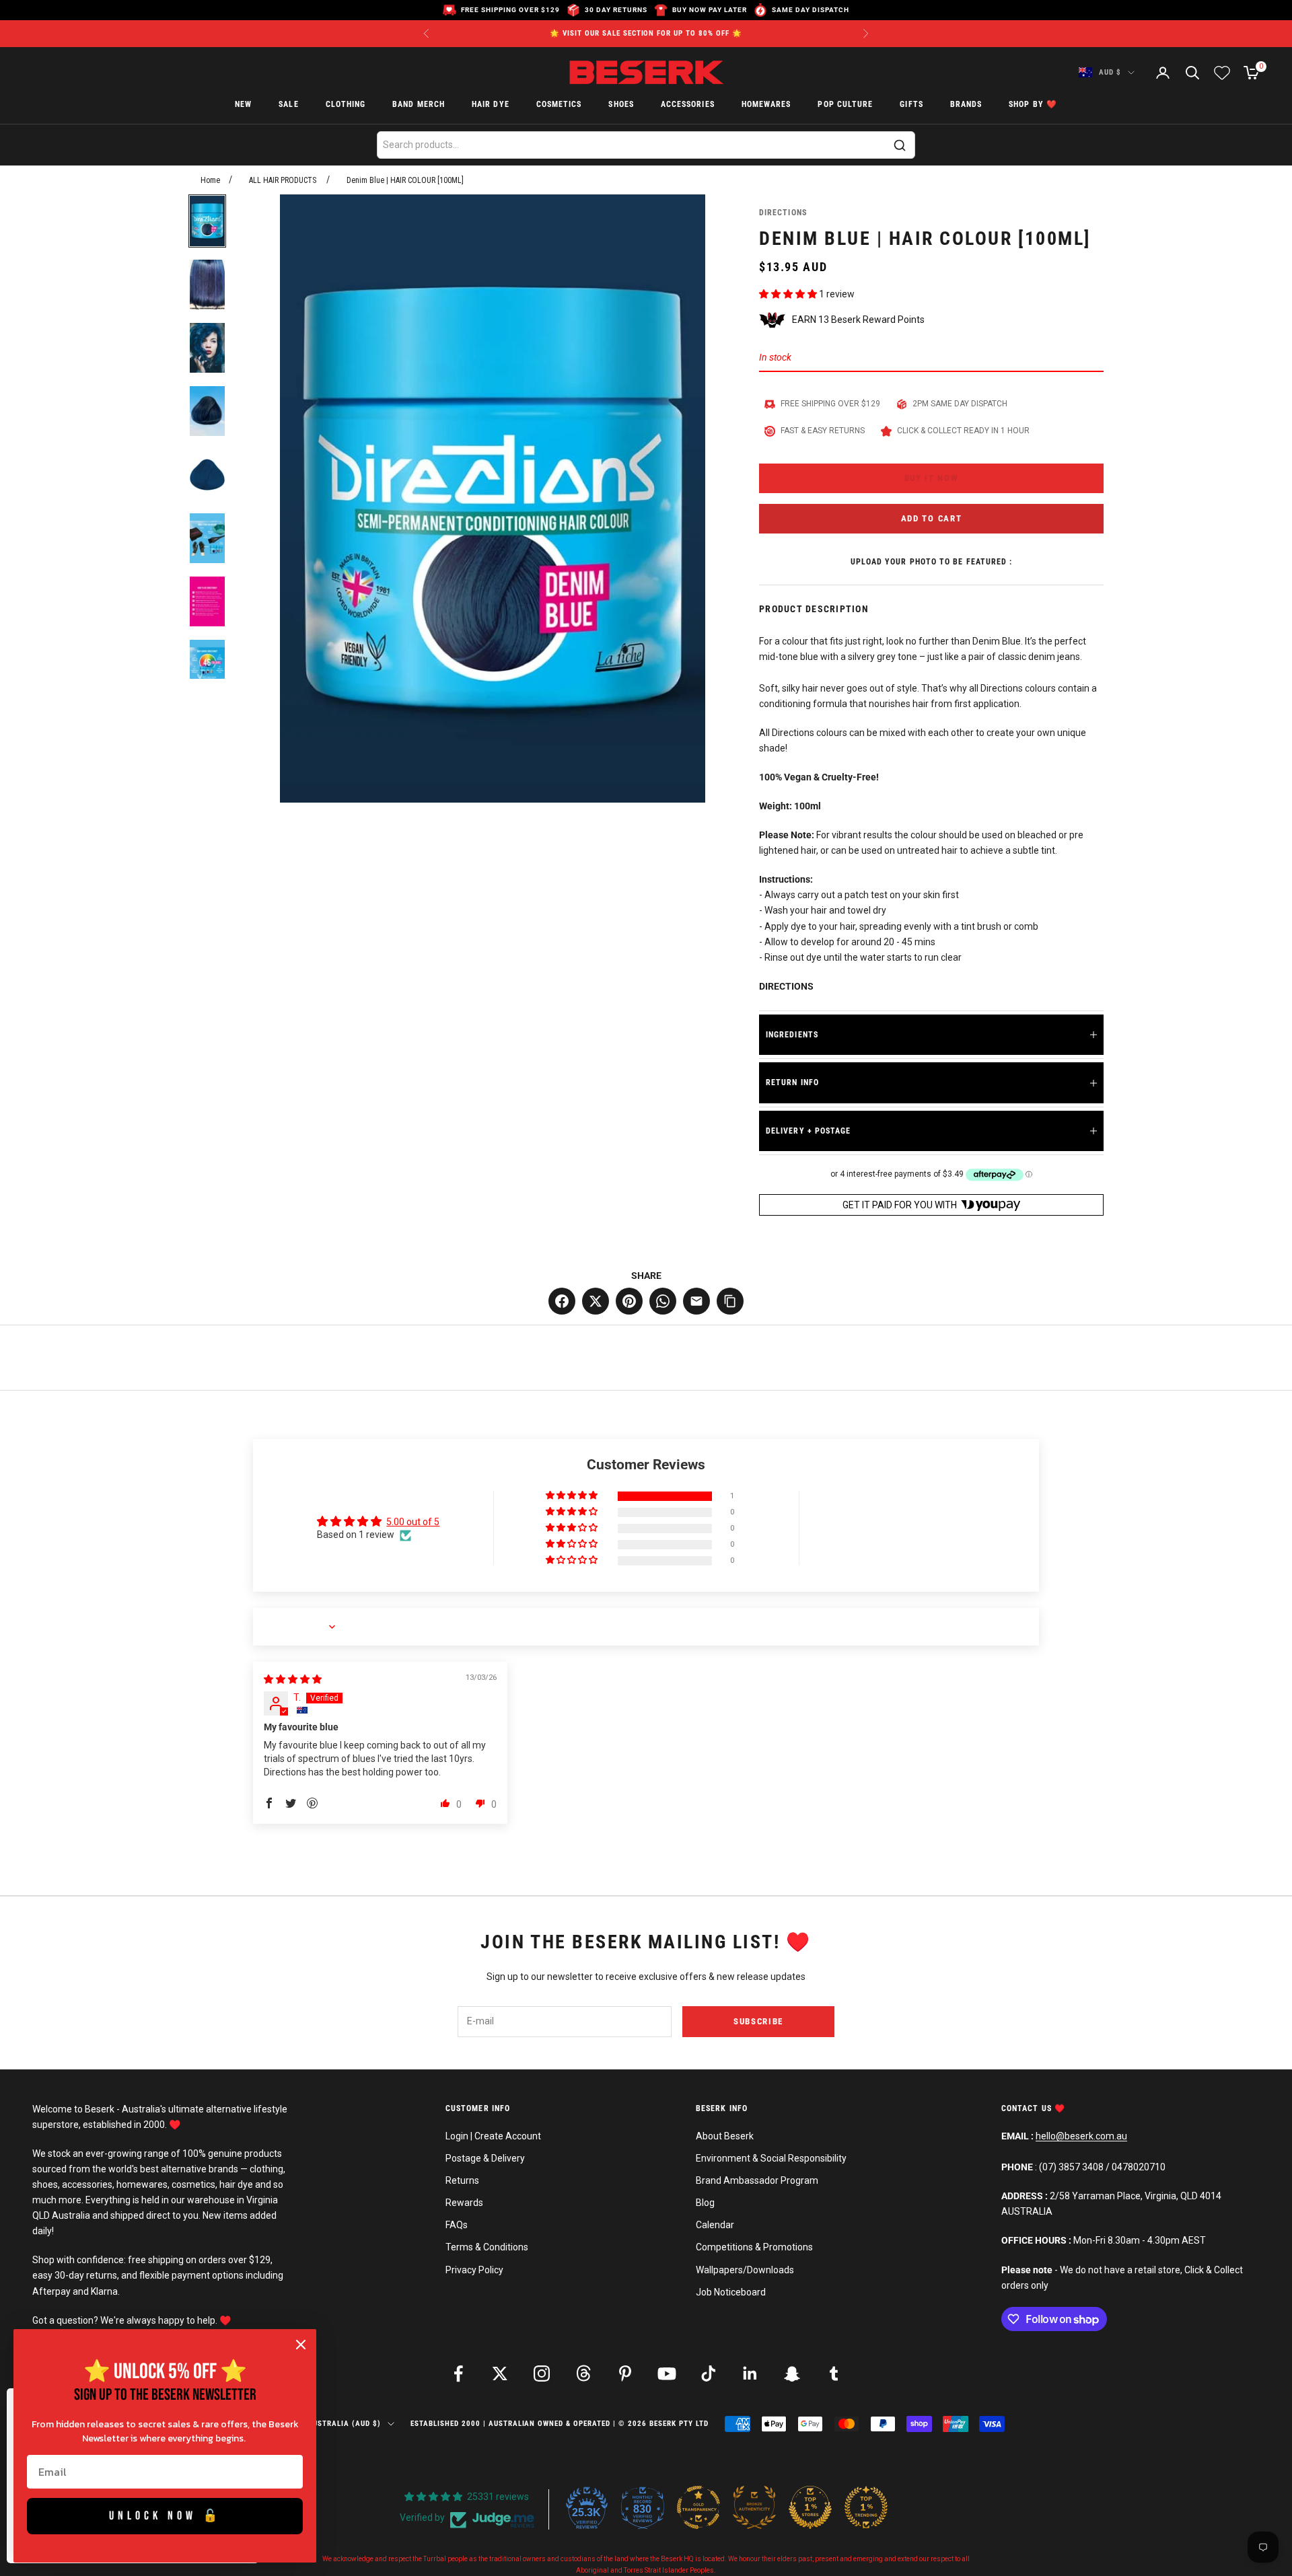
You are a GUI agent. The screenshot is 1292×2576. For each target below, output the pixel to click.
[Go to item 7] (207, 601)
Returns (462, 2180)
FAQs (457, 2225)
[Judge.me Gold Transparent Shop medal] (698, 2507)
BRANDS (966, 105)
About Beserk (725, 2136)
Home (210, 180)
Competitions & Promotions (754, 2247)
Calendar (715, 2225)
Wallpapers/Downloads (745, 2270)
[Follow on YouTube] (667, 2373)
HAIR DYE (491, 105)
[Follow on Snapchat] (792, 2373)
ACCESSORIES (688, 105)
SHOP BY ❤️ (1033, 105)
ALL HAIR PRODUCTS (283, 180)
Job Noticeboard (731, 2292)
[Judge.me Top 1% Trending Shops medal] (866, 2507)
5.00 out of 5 (413, 1522)
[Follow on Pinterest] (625, 2373)
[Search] (900, 145)
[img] (293, 1679)
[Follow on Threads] (583, 2373)
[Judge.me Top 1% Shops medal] (810, 2507)
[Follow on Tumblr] (834, 2373)
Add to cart (932, 518)
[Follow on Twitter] (500, 2373)
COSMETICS (559, 105)
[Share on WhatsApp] (663, 1301)
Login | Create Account (493, 2136)
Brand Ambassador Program (757, 2180)
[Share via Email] (696, 1301)
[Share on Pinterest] (629, 1301)
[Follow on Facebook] (458, 2373)
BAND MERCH (419, 105)
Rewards (464, 2203)
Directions (783, 213)
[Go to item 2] (207, 285)
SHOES (621, 105)
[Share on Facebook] (562, 1301)
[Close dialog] (301, 2345)
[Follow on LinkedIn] (750, 2373)
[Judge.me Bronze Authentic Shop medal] (754, 2507)
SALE (288, 105)
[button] (789, 294)
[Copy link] (730, 1301)
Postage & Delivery (485, 2158)
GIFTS (911, 105)
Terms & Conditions (487, 2247)
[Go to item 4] (207, 411)
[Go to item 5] (207, 474)
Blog (705, 2203)
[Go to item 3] (207, 348)
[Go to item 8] (207, 665)
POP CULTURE (845, 105)
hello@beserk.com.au (1081, 2136)
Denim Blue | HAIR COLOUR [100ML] (405, 180)
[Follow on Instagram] (542, 2373)
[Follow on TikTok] (709, 2373)
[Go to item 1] (207, 221)
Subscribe (758, 2021)
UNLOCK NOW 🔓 (165, 2516)
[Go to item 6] (207, 538)
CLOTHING (346, 105)
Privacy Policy (474, 2270)
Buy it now (932, 478)
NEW (243, 105)
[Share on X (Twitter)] (596, 1301)
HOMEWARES (766, 105)
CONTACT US (1028, 2108)
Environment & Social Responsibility (771, 2158)
